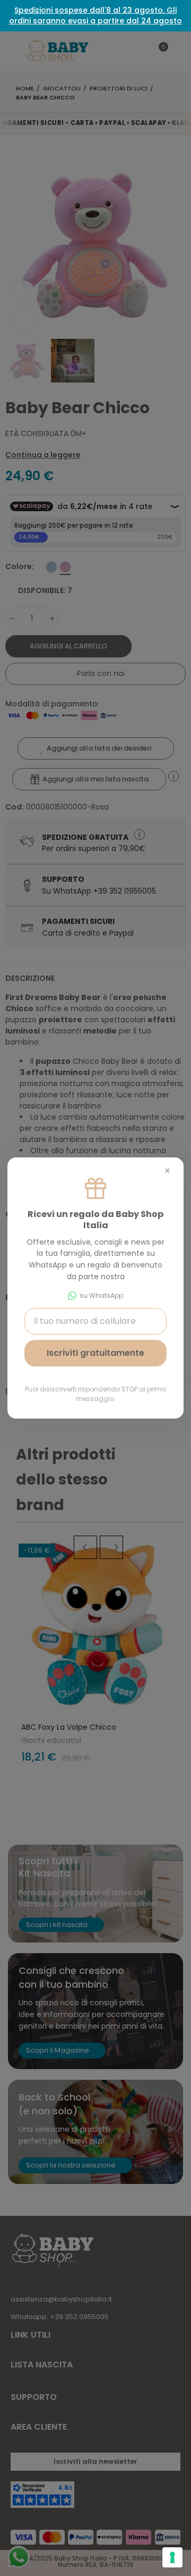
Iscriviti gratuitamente (95, 1353)
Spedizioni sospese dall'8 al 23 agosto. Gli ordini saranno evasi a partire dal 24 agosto (95, 15)
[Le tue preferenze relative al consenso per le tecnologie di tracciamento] (172, 2557)
